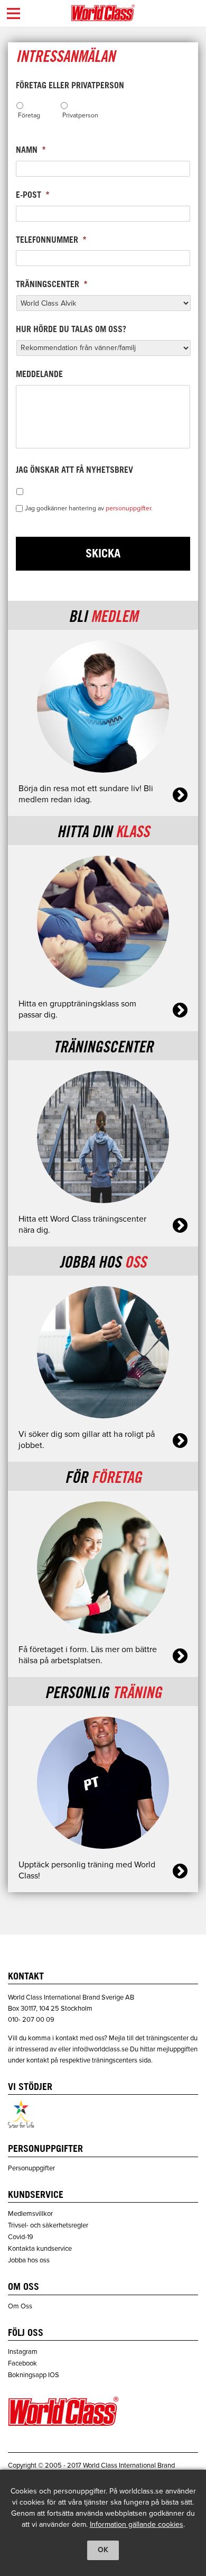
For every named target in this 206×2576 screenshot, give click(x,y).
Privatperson (80, 115)
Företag (29, 115)
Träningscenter (52, 285)
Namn (31, 151)
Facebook (22, 2363)
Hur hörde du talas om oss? (71, 330)
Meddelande (39, 375)
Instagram (23, 2352)
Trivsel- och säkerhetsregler (48, 2225)
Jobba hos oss (29, 2260)
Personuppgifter (31, 2168)
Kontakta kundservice (40, 2249)
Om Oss (20, 2306)
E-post (33, 196)
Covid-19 (21, 2237)
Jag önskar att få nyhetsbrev (74, 471)
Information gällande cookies (137, 2524)
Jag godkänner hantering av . (89, 508)
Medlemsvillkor (30, 2214)
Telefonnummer (51, 241)
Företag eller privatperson (70, 86)
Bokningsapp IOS (34, 2375)
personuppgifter (128, 508)
